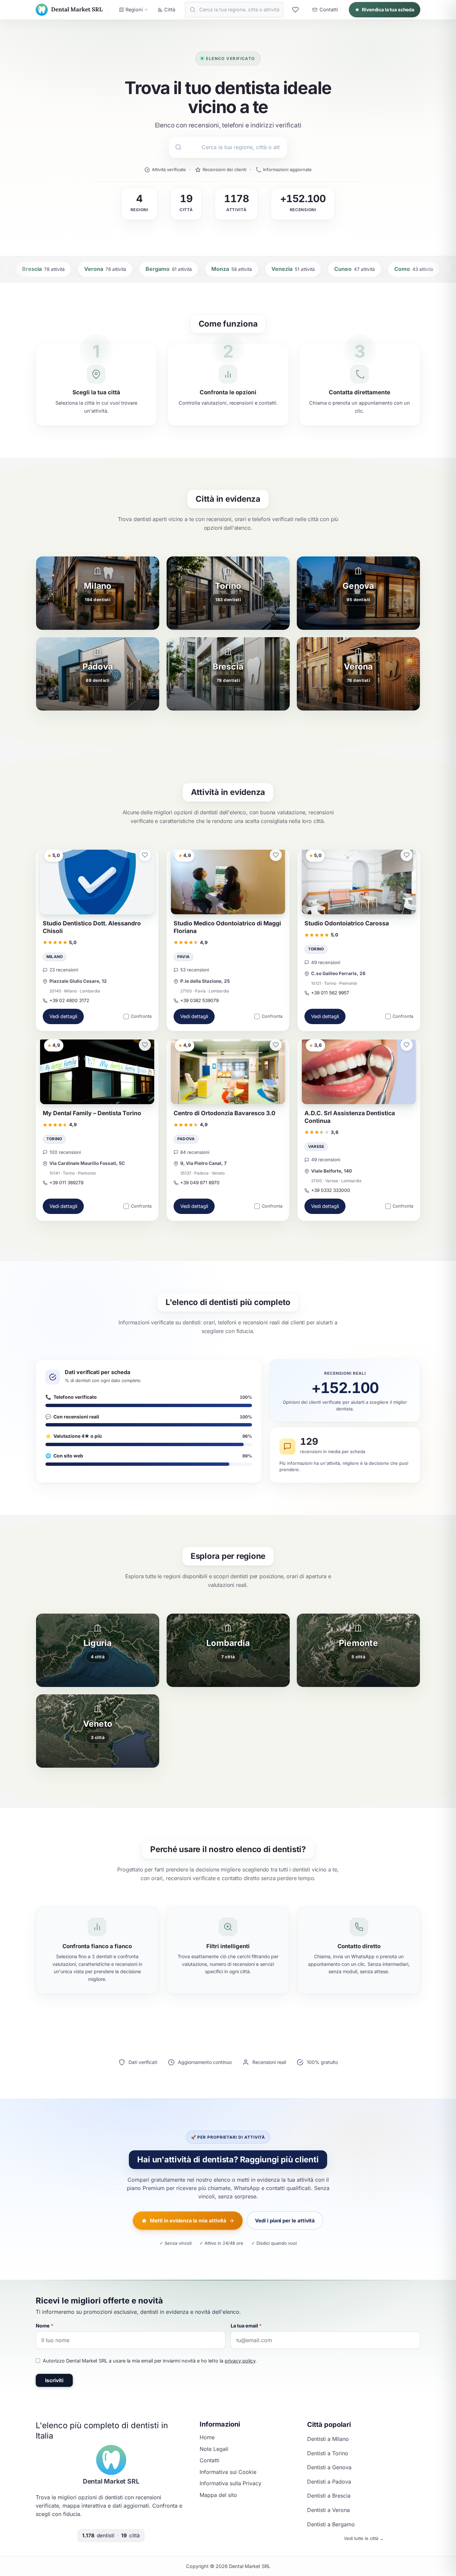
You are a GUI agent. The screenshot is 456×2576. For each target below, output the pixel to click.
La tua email (246, 2326)
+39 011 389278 (66, 1183)
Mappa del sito (218, 2495)
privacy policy (240, 2361)
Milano (55, 957)
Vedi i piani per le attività (285, 2221)
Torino (316, 949)
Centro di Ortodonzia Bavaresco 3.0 (224, 1113)
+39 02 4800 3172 (69, 1000)
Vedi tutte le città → (364, 2538)
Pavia (183, 957)
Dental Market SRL (111, 2481)
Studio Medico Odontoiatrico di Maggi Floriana (227, 927)
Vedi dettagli (63, 1017)
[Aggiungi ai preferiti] (145, 855)
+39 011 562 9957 (330, 993)
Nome (45, 2326)
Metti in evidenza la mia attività (188, 2221)
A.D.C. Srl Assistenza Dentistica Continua (350, 1117)
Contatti (209, 2460)
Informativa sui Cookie (228, 2472)
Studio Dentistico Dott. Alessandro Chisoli (92, 927)
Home (207, 2437)
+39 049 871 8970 (200, 1183)
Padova (186, 1139)
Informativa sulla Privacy (231, 2483)
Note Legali (214, 2449)
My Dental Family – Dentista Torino (92, 1113)
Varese (316, 1147)
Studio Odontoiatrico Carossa (347, 923)
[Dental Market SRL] (111, 2460)
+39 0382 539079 (199, 1000)
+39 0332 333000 (331, 1190)
